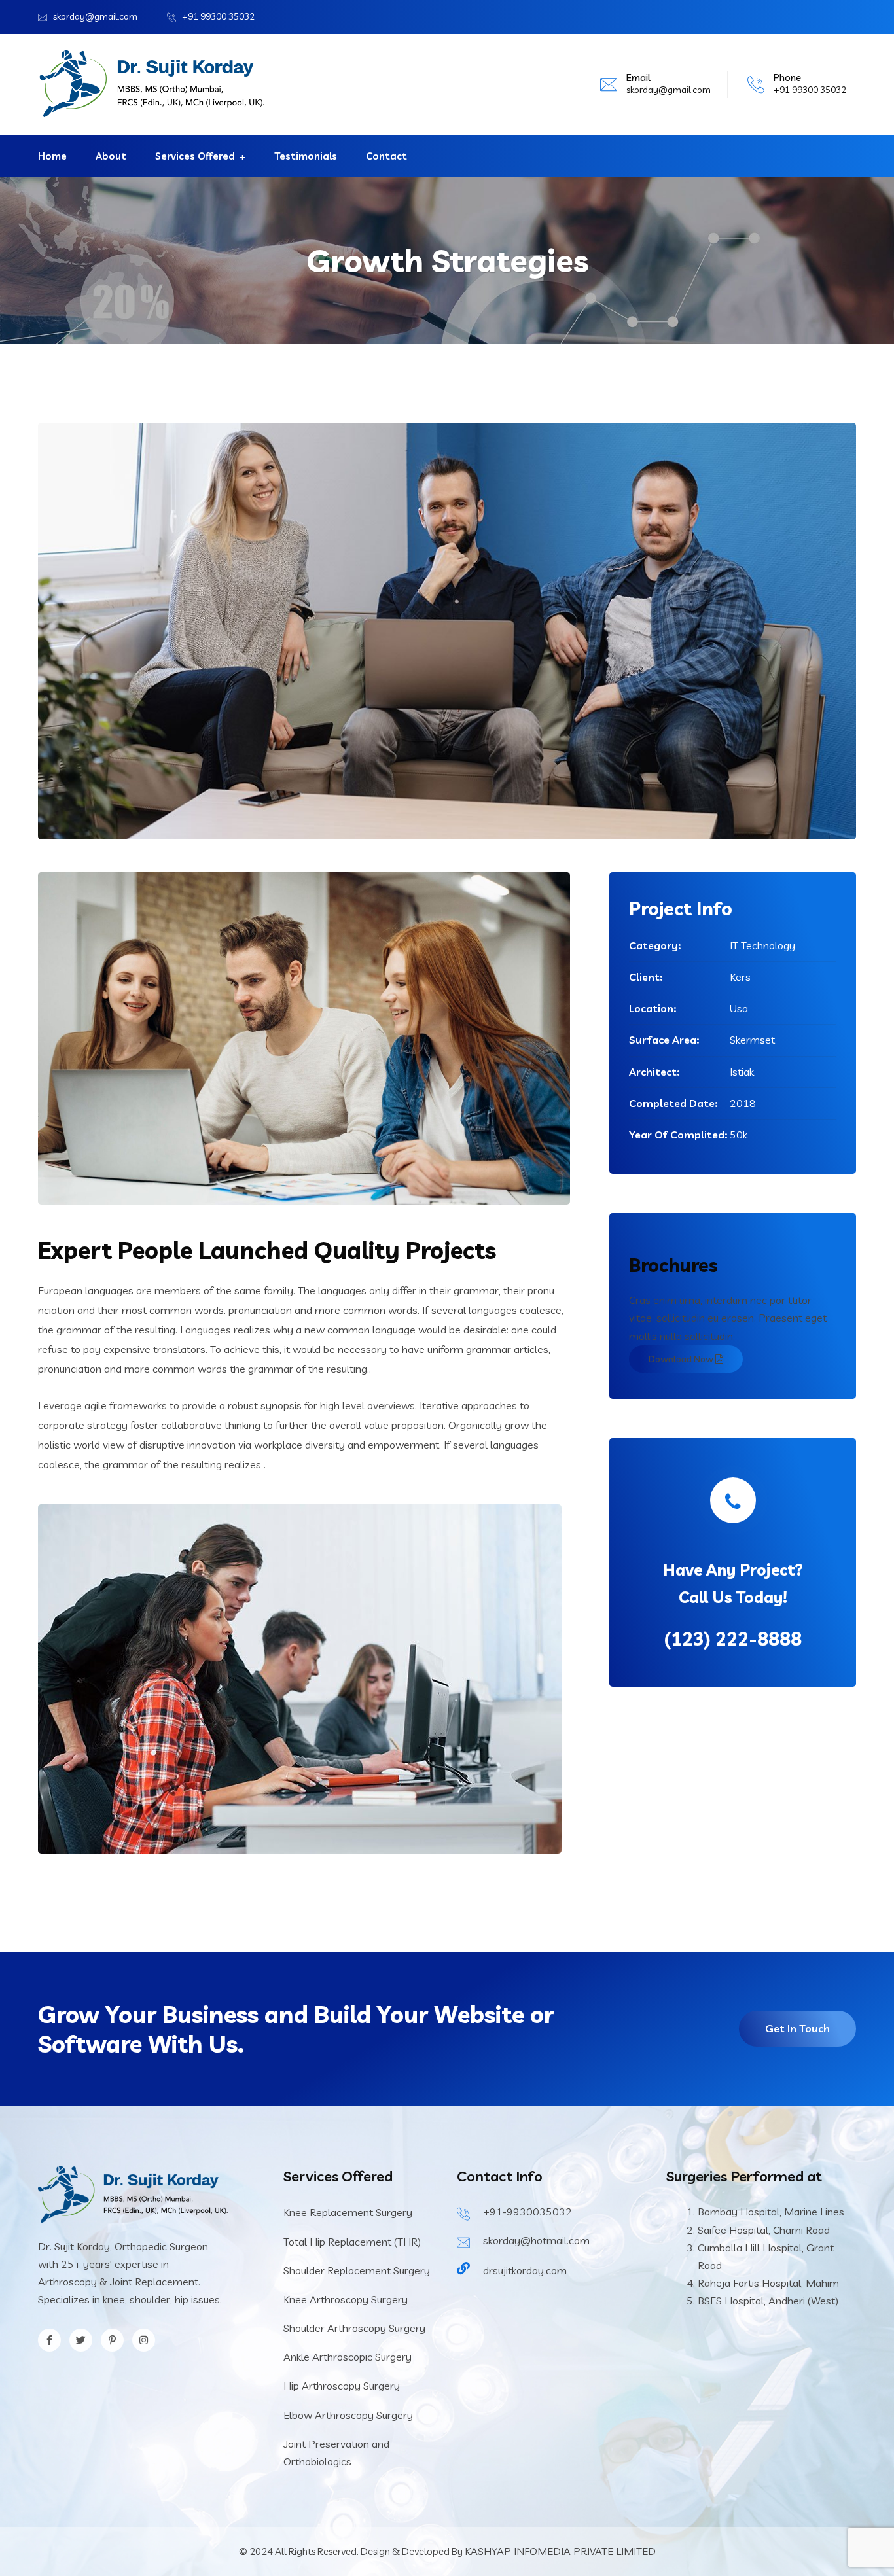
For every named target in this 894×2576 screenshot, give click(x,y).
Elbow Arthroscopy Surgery (348, 2415)
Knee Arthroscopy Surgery (346, 2299)
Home (52, 156)
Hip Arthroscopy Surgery (342, 2386)
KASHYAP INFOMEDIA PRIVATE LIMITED (560, 2551)
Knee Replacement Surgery (348, 2212)
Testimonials (306, 156)
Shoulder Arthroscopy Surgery (354, 2328)
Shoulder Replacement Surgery (357, 2270)
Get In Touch (797, 2028)
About (111, 156)
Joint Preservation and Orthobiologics (336, 2453)
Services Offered (195, 156)
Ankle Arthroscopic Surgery (348, 2357)
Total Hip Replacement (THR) (352, 2242)
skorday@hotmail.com (536, 2240)
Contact (386, 156)
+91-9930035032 (527, 2212)
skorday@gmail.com (95, 16)
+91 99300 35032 (218, 16)
